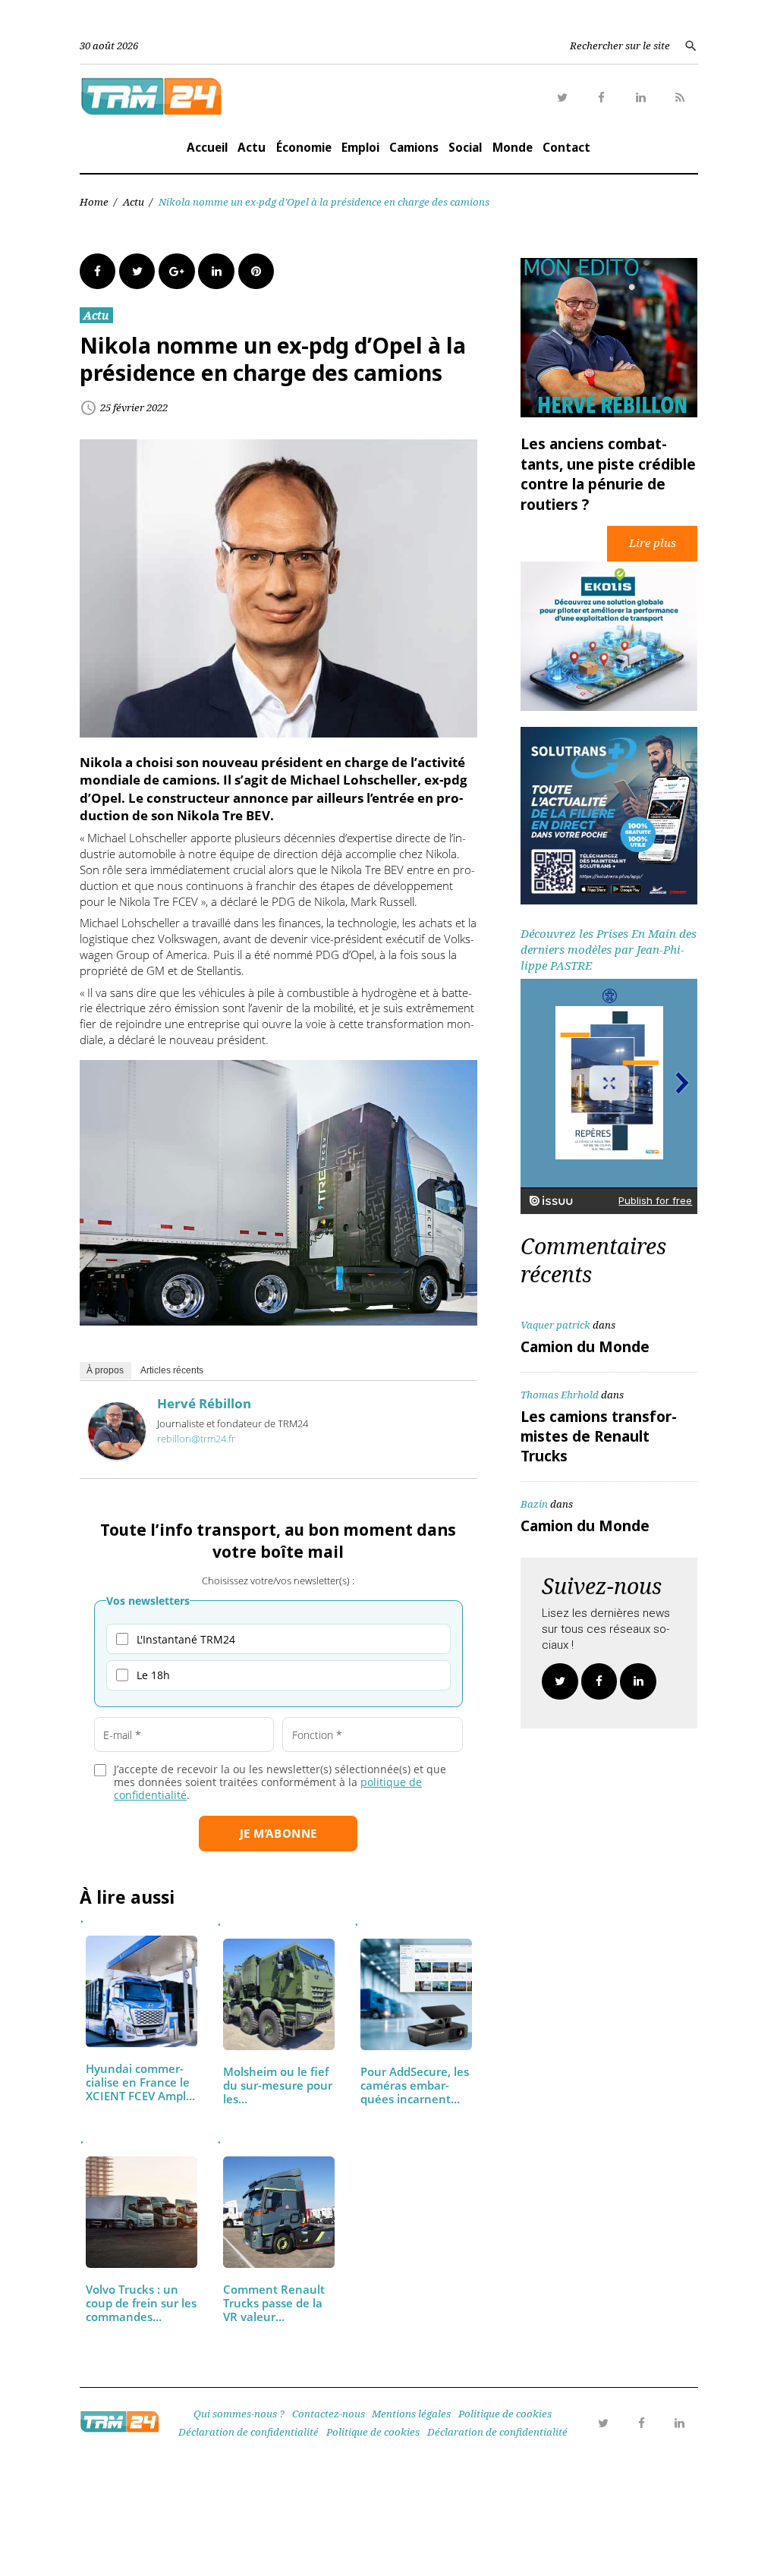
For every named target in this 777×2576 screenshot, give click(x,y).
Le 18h (153, 1675)
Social (465, 147)
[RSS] (680, 98)
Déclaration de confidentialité (249, 2432)
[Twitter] (563, 98)
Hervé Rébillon (204, 1403)
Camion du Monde (585, 1347)
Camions (414, 147)
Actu (252, 147)
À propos (105, 1370)
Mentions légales (411, 2414)
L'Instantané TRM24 (186, 1639)
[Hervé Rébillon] (117, 1455)
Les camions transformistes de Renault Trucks (599, 1436)
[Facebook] (602, 98)
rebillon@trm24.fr (196, 1439)
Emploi (360, 147)
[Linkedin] (641, 98)
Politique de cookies (505, 2414)
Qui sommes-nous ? (239, 2414)
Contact (566, 147)
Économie (304, 147)
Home (94, 202)
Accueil (207, 147)
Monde (513, 147)
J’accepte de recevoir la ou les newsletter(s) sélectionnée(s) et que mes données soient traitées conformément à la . (280, 1782)
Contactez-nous (329, 2414)
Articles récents (172, 1370)
